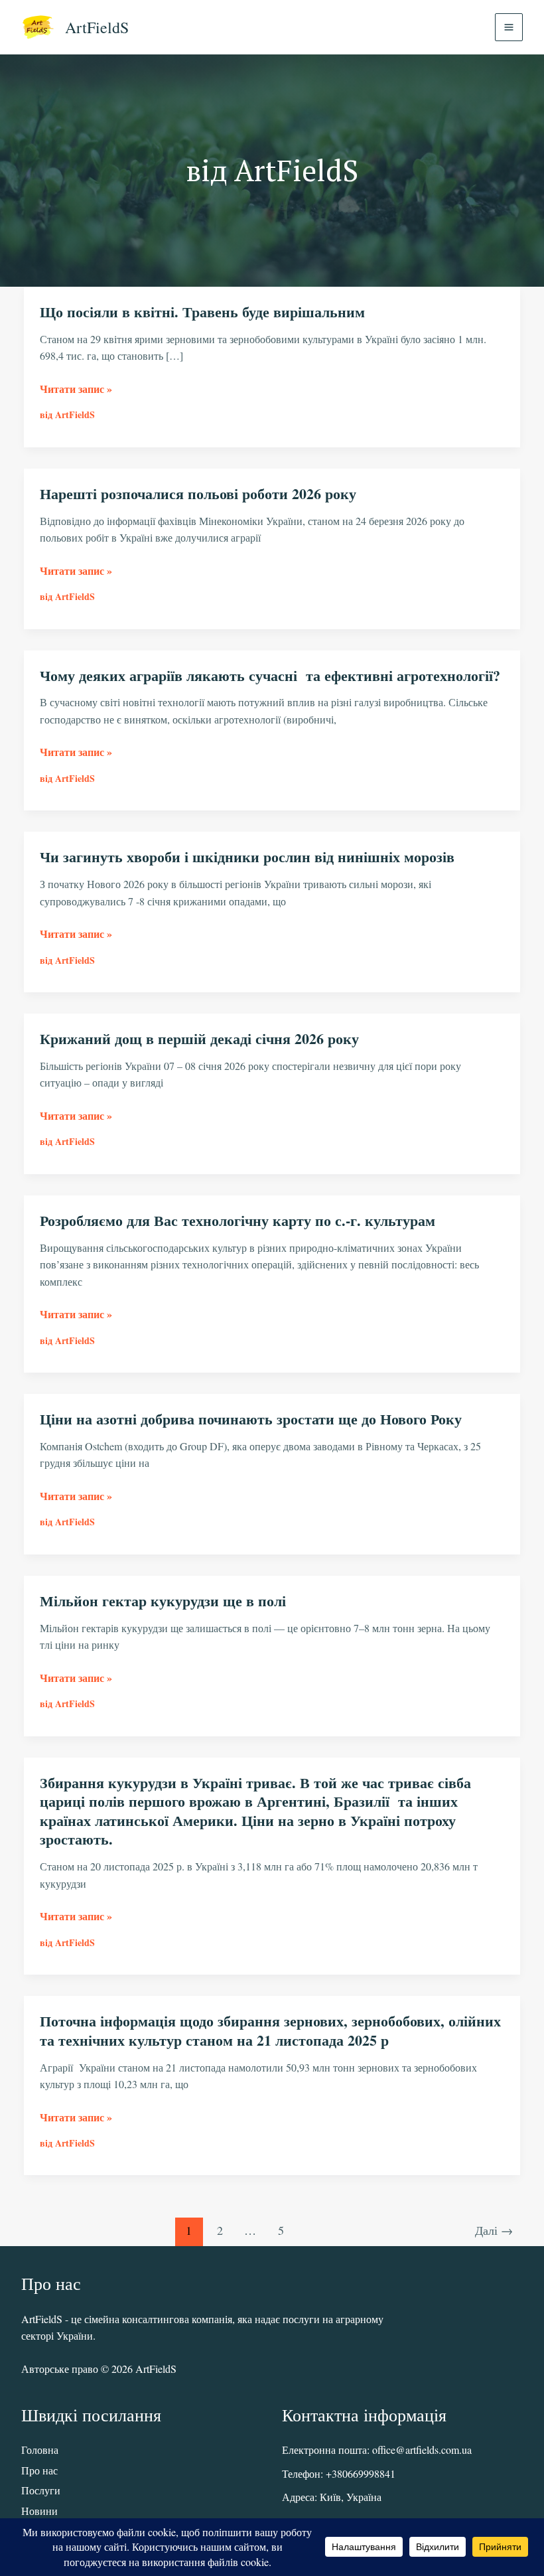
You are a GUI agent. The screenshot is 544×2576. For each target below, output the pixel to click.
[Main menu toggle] (509, 27)
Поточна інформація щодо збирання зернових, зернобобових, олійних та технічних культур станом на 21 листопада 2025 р (270, 2030)
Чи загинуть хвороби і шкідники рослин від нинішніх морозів (247, 857)
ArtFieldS (97, 27)
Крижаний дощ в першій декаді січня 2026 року (199, 1038)
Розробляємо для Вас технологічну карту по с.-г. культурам (238, 1220)
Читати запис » (76, 389)
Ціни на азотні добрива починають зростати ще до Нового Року (251, 1419)
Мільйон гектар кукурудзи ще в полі (163, 1601)
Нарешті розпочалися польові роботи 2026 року (198, 493)
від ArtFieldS (67, 415)
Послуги (41, 2490)
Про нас (39, 2470)
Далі (494, 2230)
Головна (40, 2450)
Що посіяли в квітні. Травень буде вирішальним (202, 312)
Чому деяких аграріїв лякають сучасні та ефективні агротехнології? (270, 675)
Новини (39, 2511)
